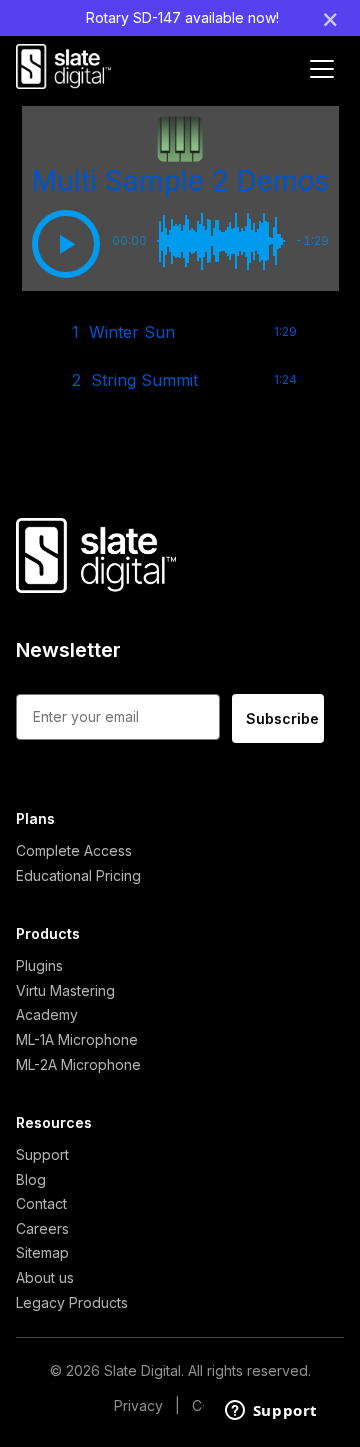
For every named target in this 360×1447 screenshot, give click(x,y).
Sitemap (42, 1252)
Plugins (39, 965)
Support (42, 1154)
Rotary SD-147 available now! (182, 17)
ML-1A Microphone (77, 1039)
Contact (41, 1203)
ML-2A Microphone (78, 1064)
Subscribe (282, 718)
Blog (31, 1179)
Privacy (138, 1405)
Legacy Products (72, 1302)
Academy (47, 1014)
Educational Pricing (78, 875)
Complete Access (74, 850)
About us (45, 1277)
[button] (66, 244)
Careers (42, 1228)
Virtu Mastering (65, 990)
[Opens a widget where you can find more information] (271, 1412)
